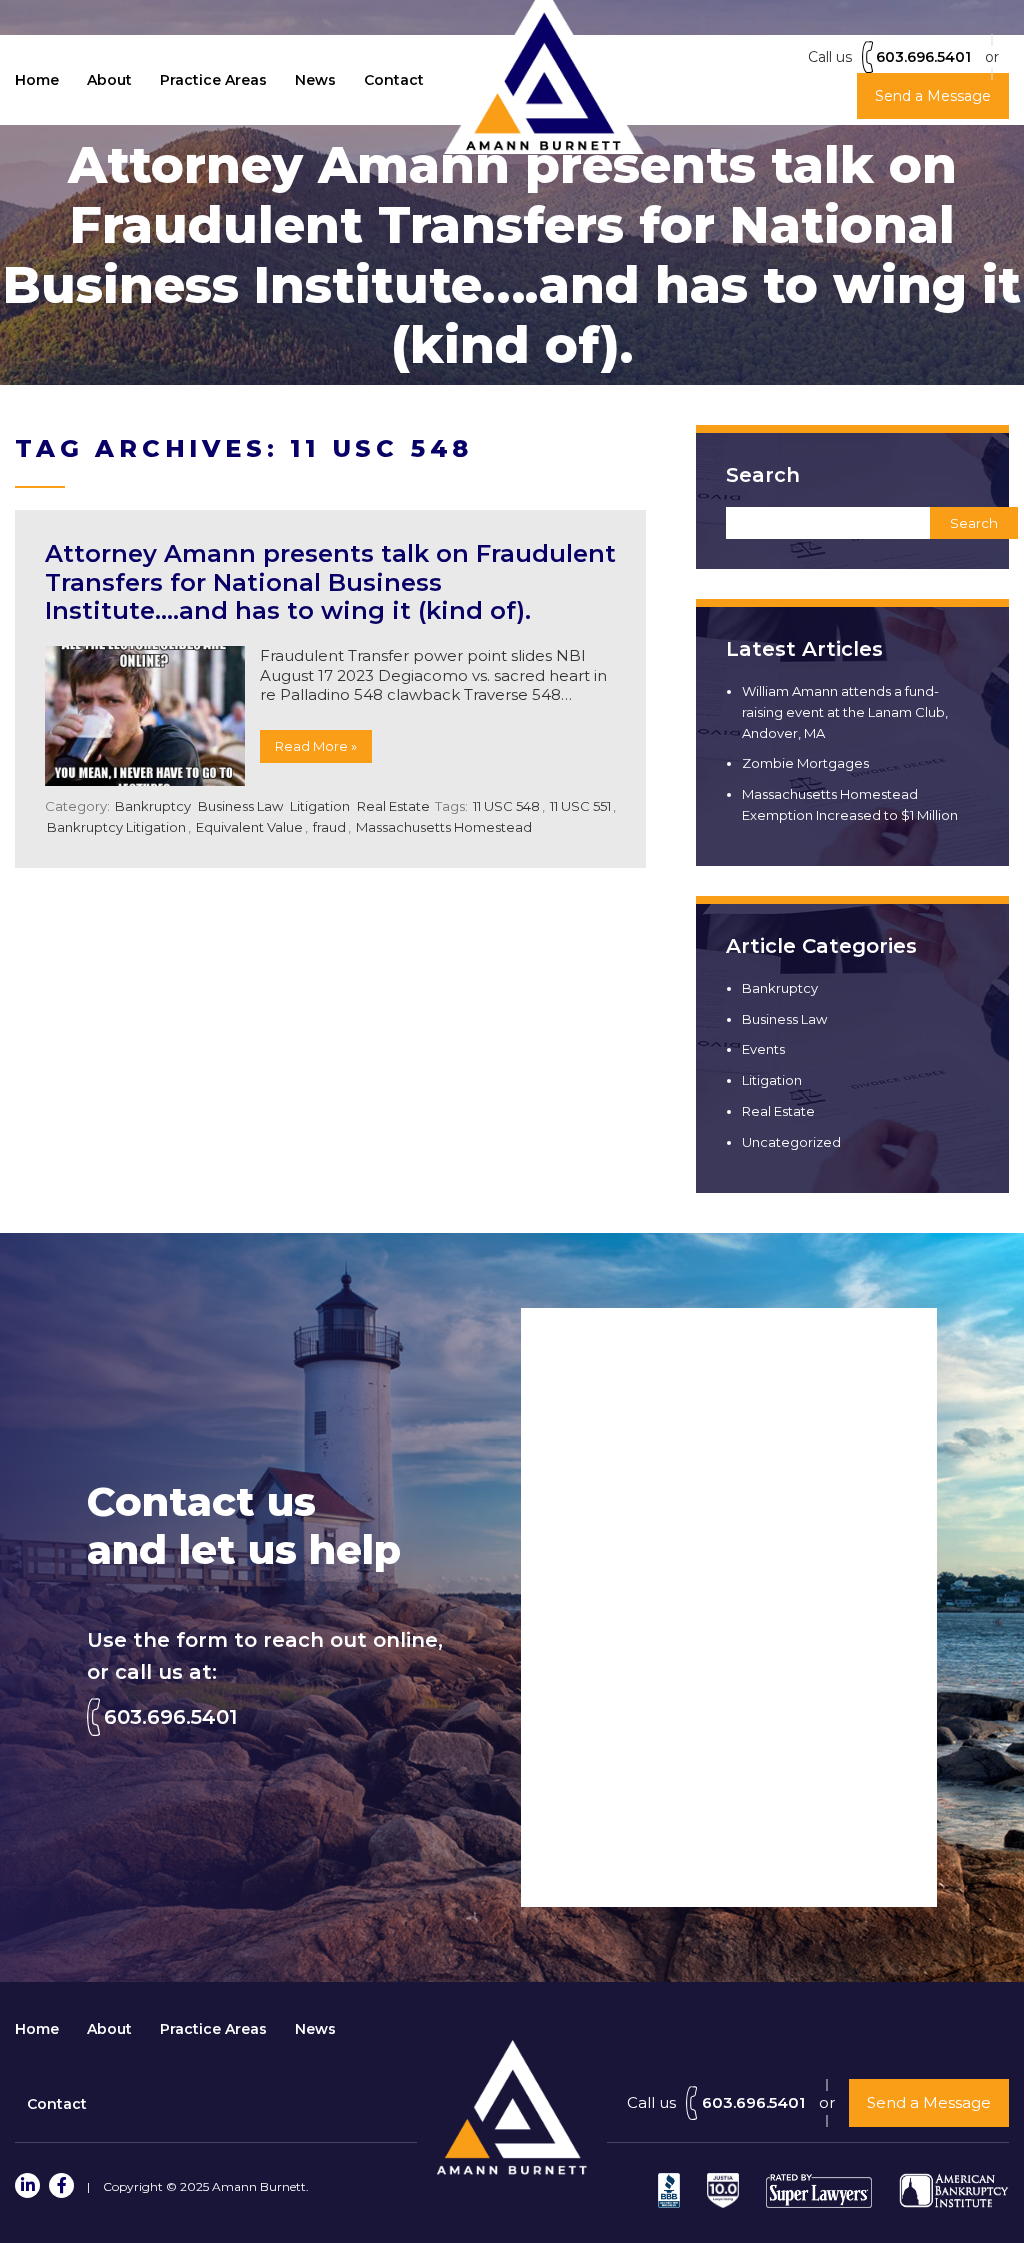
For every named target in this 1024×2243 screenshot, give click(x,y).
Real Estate (393, 806)
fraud (329, 827)
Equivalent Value (249, 827)
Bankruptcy (153, 806)
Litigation (320, 806)
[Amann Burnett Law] (512, 2169)
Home (37, 80)
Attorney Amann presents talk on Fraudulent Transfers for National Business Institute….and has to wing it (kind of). (330, 582)
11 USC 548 (506, 806)
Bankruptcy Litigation (116, 827)
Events (763, 1049)
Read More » (316, 746)
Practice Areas (213, 80)
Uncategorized (791, 1142)
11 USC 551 (580, 806)
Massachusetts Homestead (444, 827)
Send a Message (929, 2102)
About (109, 80)
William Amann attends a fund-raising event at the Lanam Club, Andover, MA (845, 712)
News (315, 80)
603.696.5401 (923, 57)
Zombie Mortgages (805, 763)
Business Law (240, 806)
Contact (394, 80)
